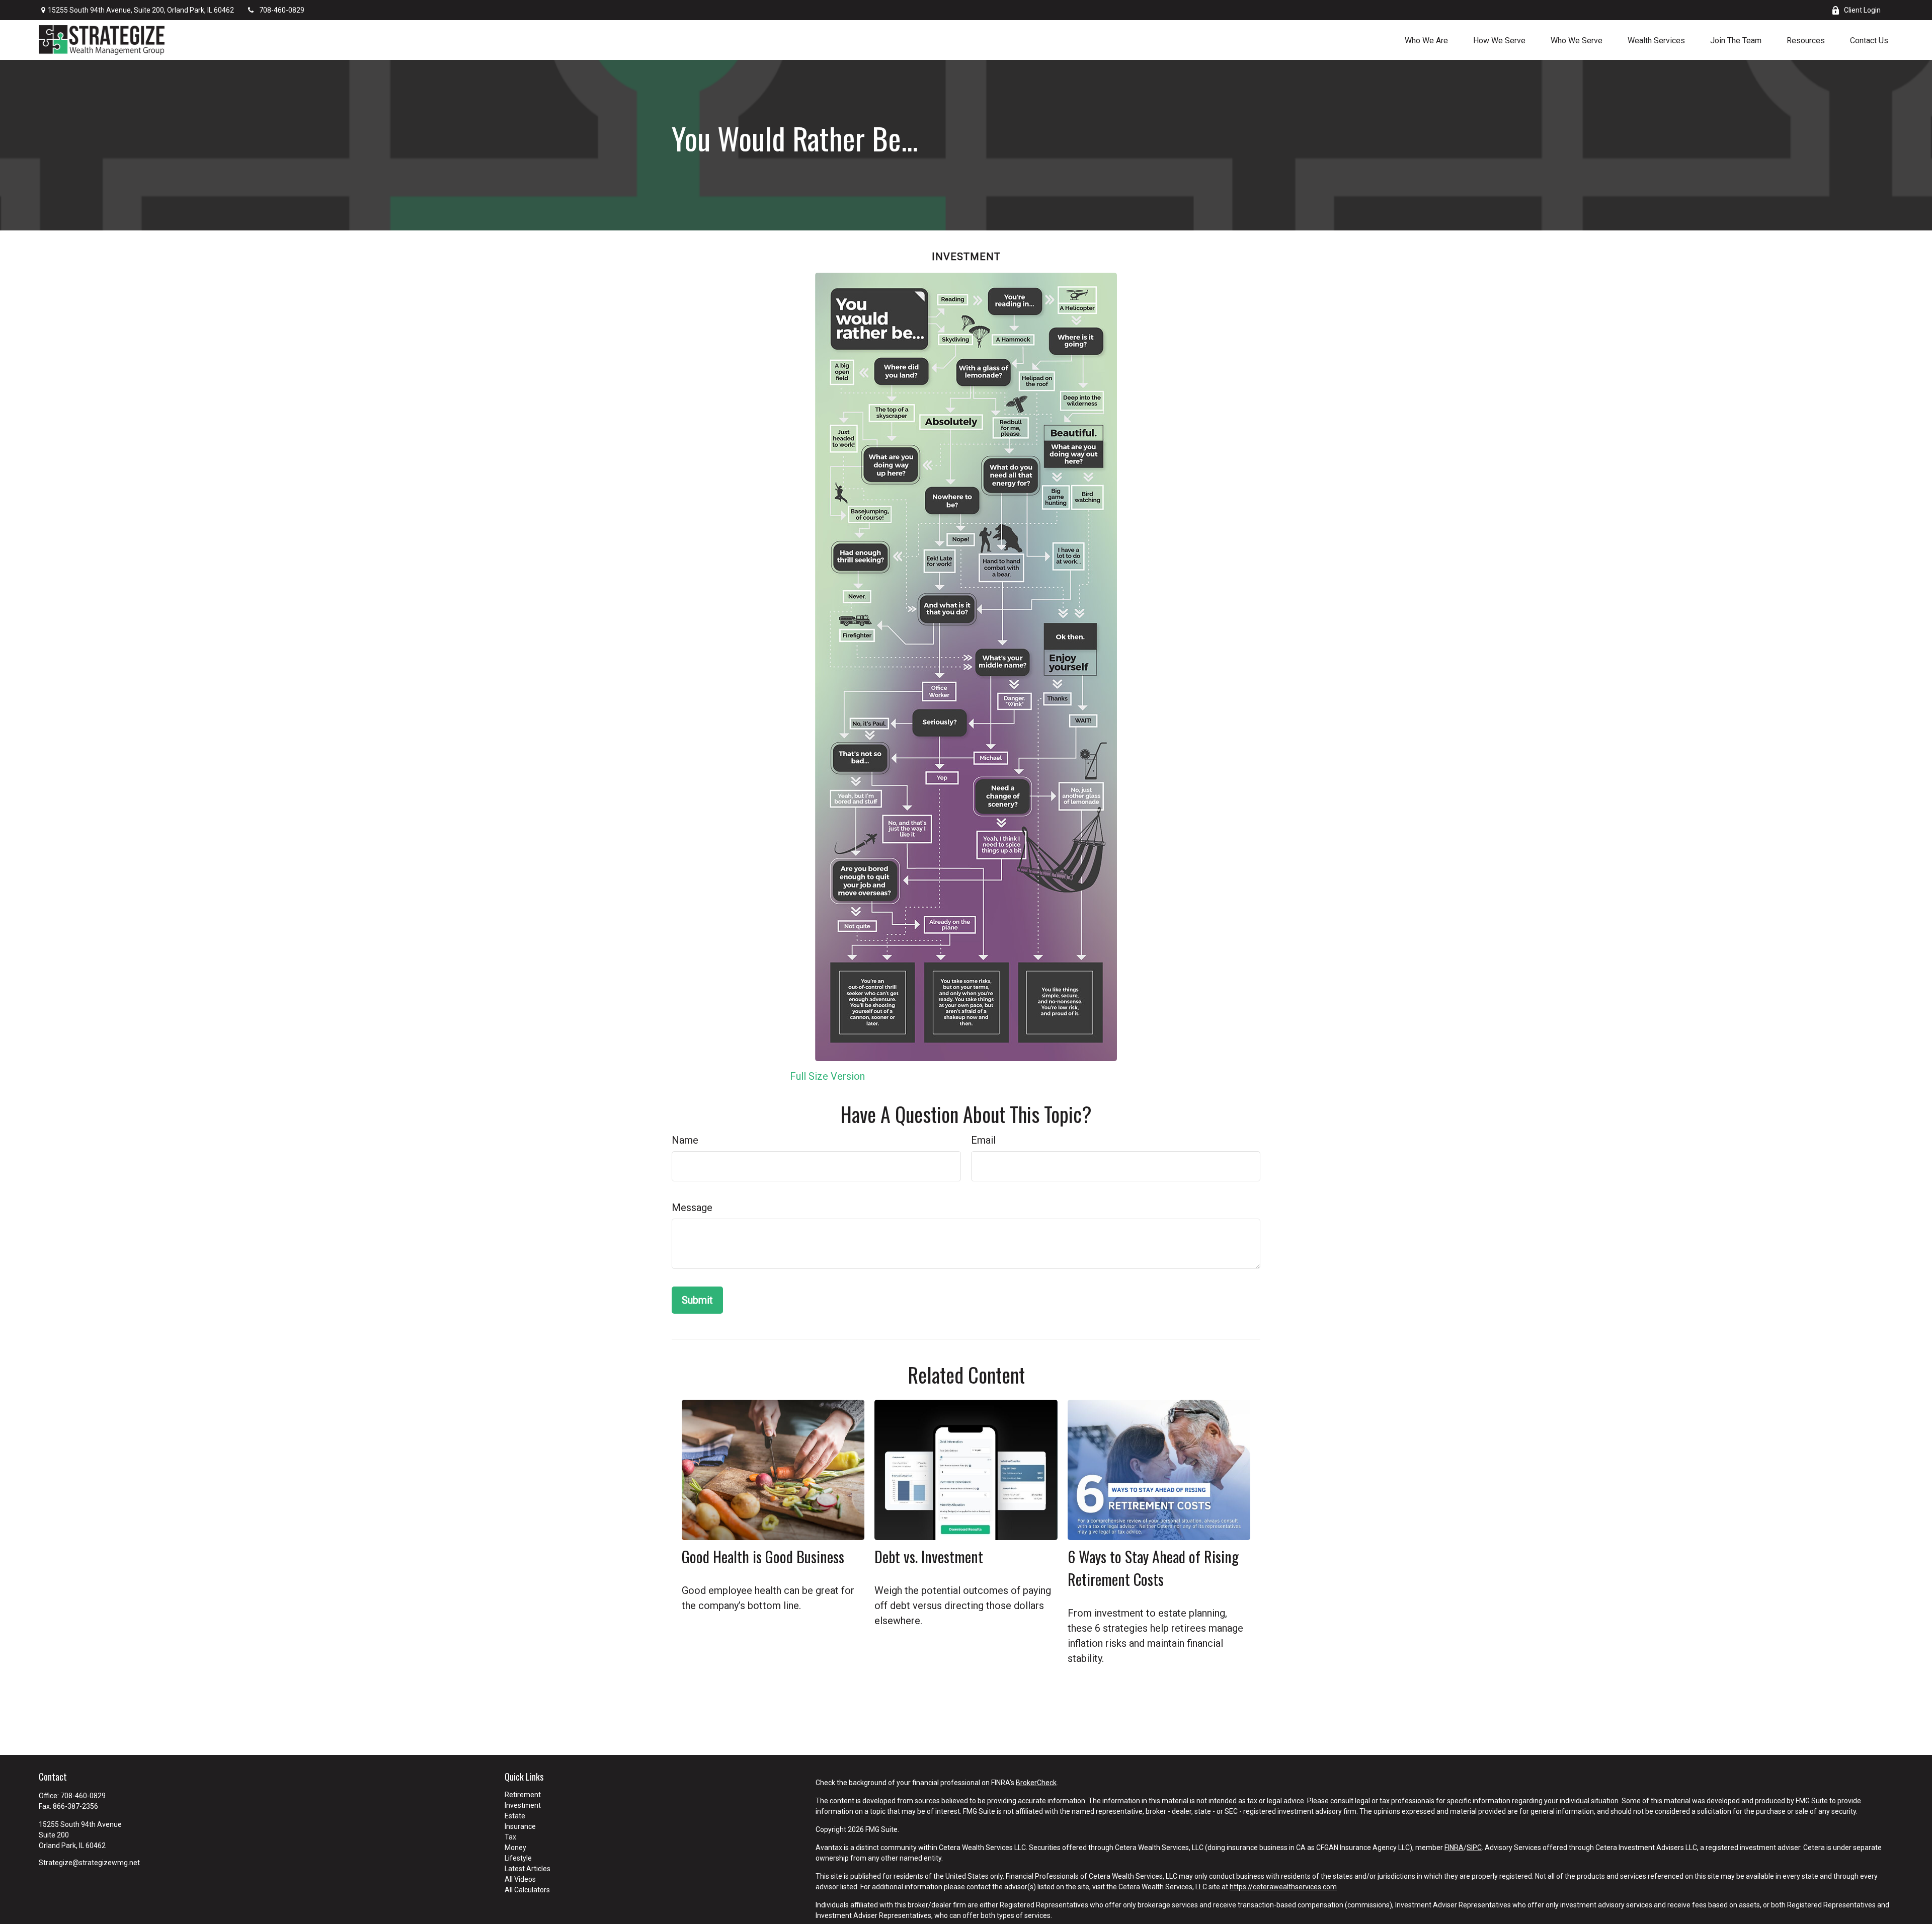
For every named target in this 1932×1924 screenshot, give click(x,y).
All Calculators (527, 1890)
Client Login (1862, 10)
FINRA (1454, 1848)
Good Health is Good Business (763, 1556)
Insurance (520, 1826)
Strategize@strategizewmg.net (89, 1863)
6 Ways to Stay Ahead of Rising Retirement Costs (1153, 1568)
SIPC (1474, 1848)
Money (515, 1848)
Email (983, 1140)
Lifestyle (518, 1858)
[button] (1426, 40)
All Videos (520, 1879)
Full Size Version (827, 1076)
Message (692, 1208)
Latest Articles (528, 1869)
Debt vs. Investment (929, 1556)
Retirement (523, 1795)
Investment (523, 1805)
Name (685, 1140)
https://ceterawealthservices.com (1283, 1887)
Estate (515, 1816)
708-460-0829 (282, 10)
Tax (510, 1837)
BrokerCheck (1036, 1783)
